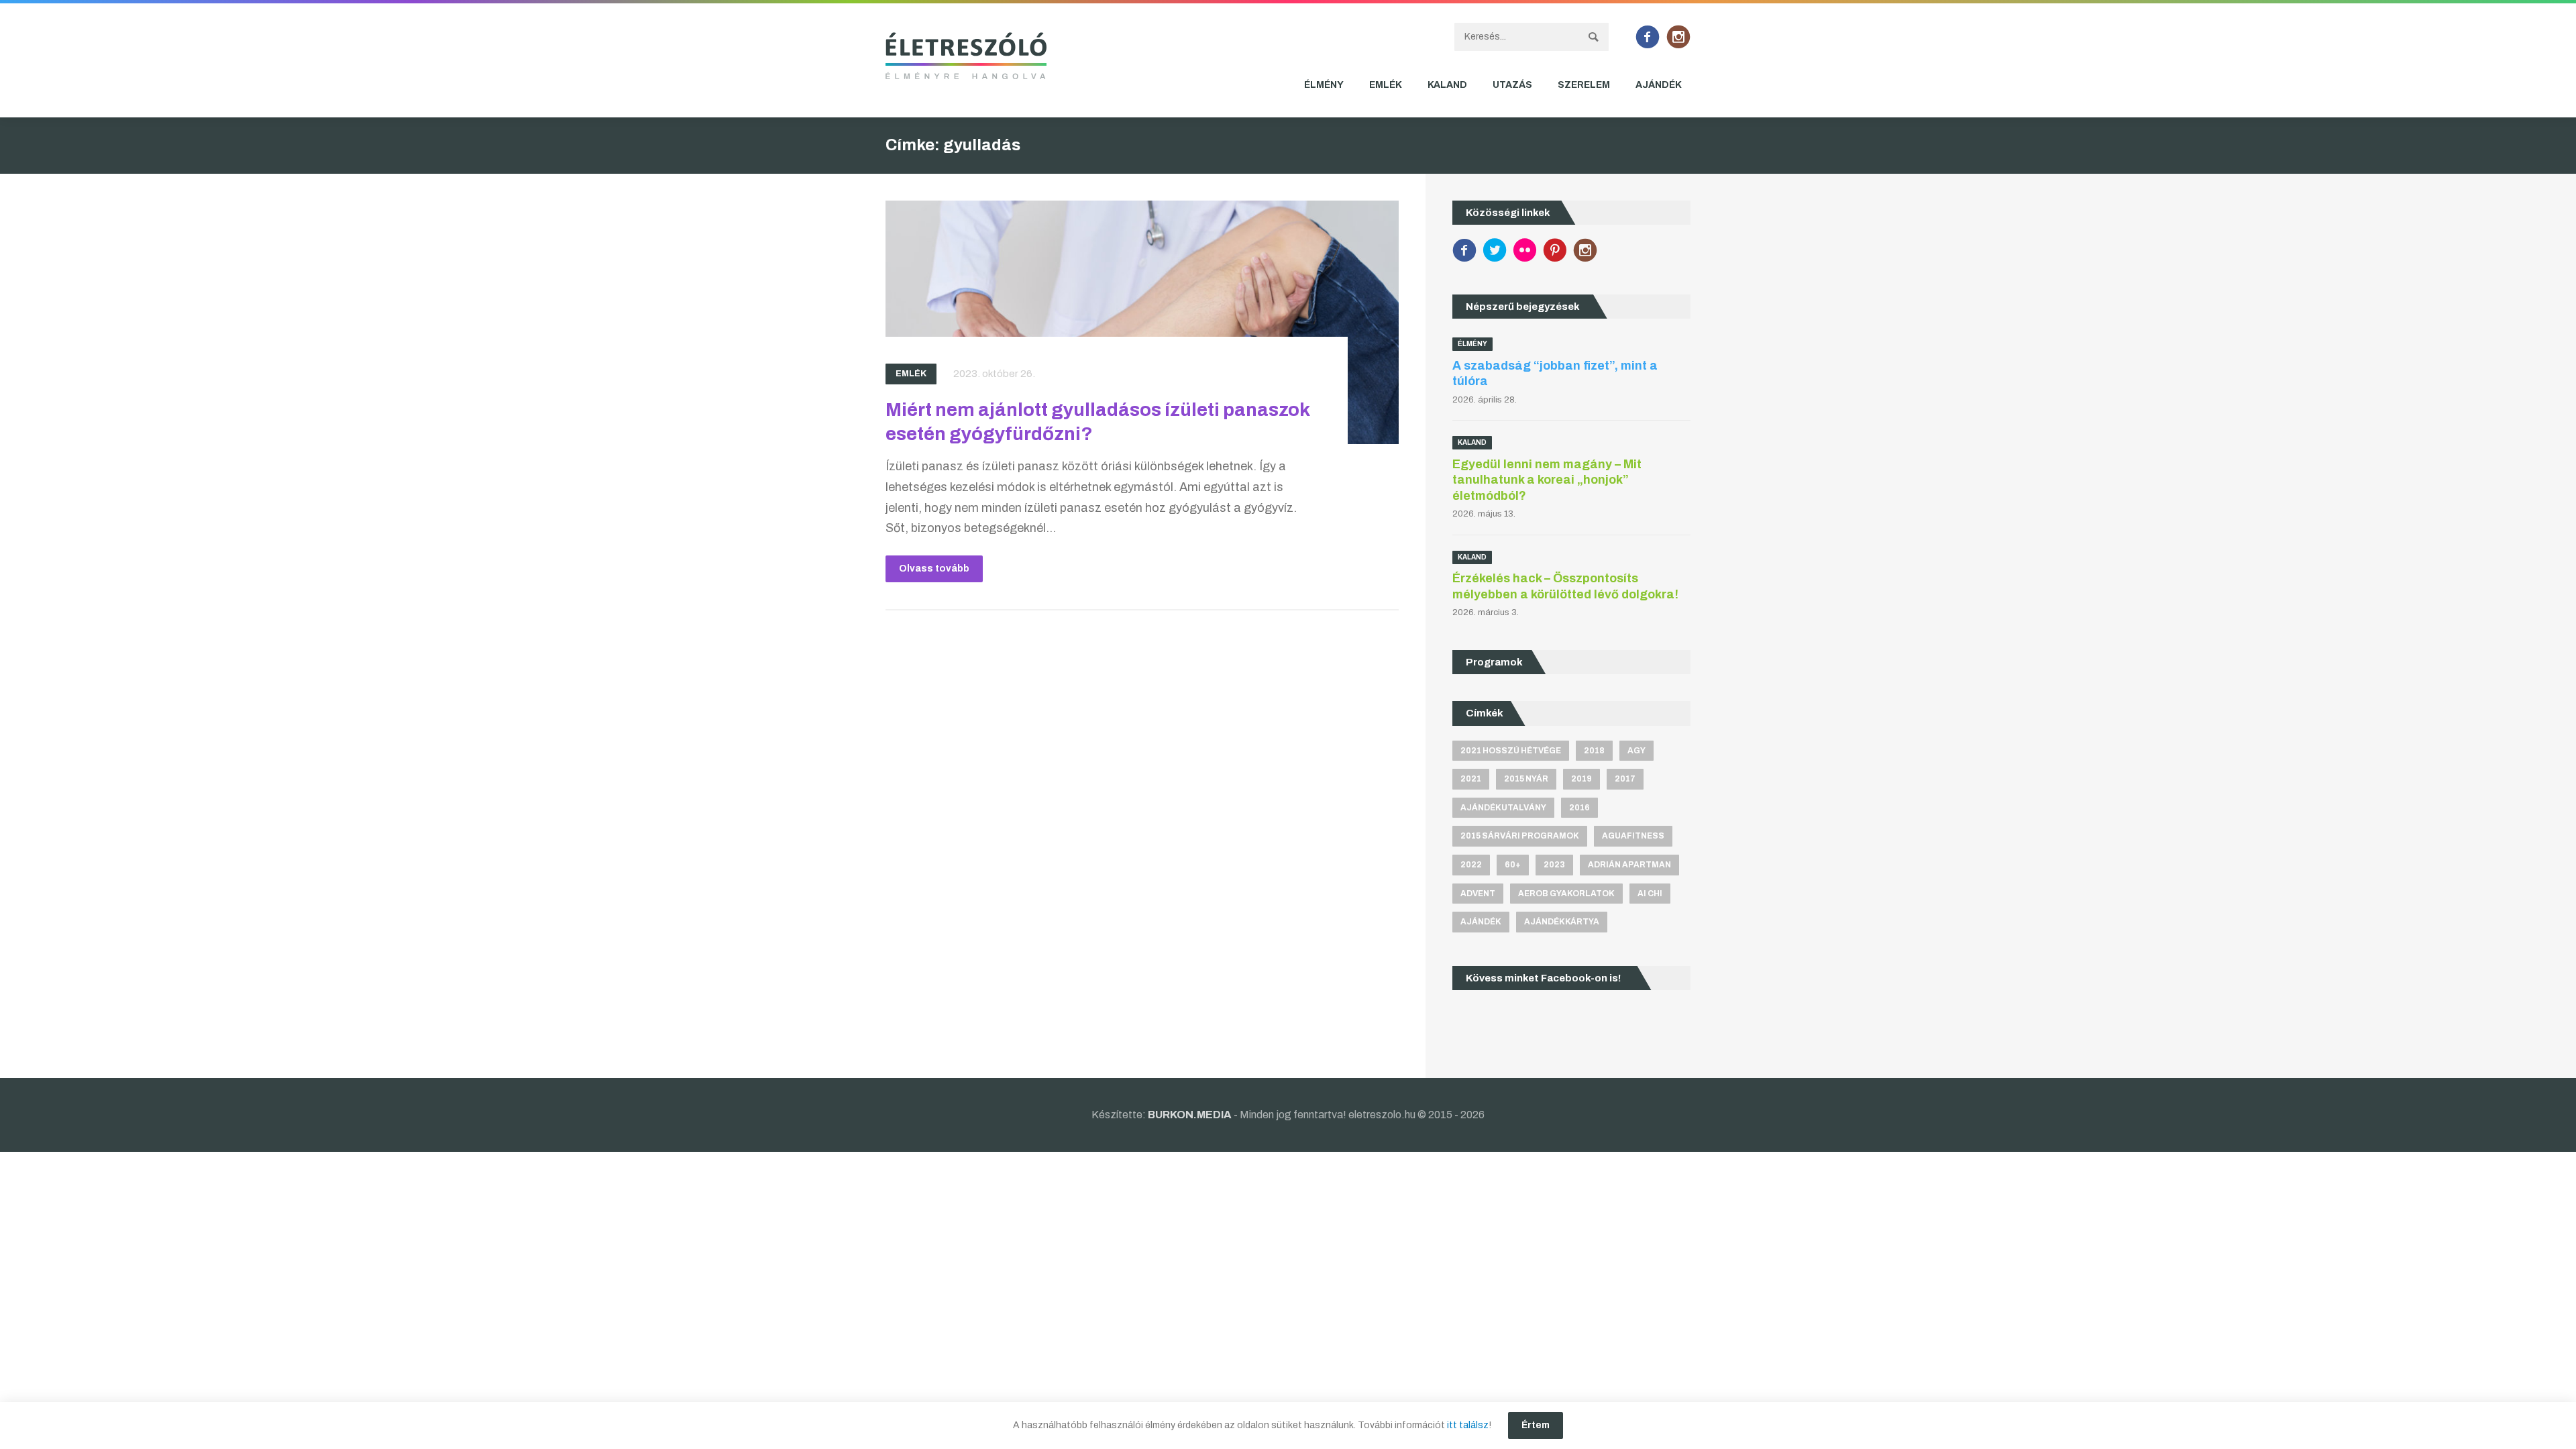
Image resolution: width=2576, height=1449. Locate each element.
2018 (1594, 751)
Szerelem (1584, 85)
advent (1478, 894)
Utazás (1512, 85)
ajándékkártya (1562, 922)
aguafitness (1633, 836)
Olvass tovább (934, 569)
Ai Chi (1650, 894)
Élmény (1324, 85)
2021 (1471, 779)
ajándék (1481, 922)
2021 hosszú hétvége (1511, 751)
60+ (1513, 865)
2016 (1579, 808)
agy (1636, 751)
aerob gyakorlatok (1566, 894)
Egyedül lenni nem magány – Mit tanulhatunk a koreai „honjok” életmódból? (1547, 480)
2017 (1625, 779)
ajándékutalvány (1503, 808)
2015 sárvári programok (1520, 836)
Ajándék (1659, 85)
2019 (1581, 779)
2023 (1554, 865)
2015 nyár (1526, 779)
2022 (1471, 865)
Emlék (1386, 85)
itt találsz (1468, 1425)
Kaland (1447, 85)
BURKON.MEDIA (1190, 1115)
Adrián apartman (1629, 865)
